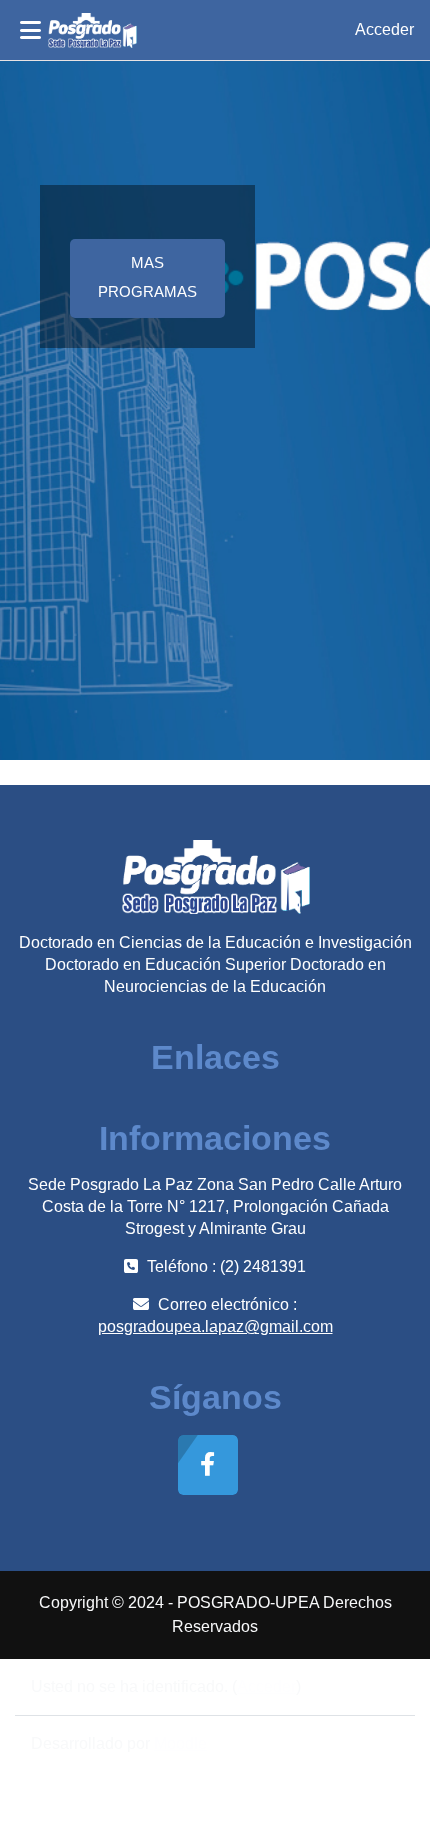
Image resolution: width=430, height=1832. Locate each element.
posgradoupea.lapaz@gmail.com (215, 1326)
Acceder (384, 29)
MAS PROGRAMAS (147, 277)
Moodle (180, 1743)
